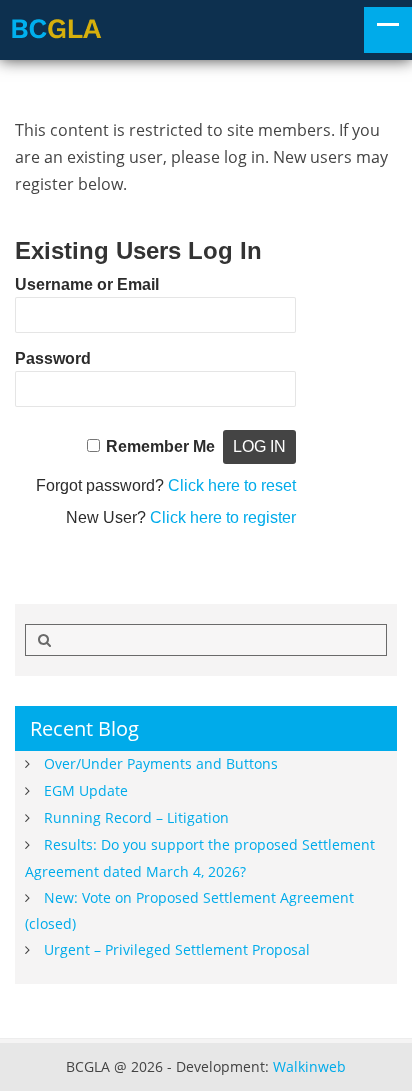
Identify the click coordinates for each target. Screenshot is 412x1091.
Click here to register (223, 517)
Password (53, 358)
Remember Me (160, 446)
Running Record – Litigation (136, 817)
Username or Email (87, 284)
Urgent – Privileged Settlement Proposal (177, 949)
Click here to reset (232, 485)
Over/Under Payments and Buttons (161, 763)
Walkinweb (309, 1066)
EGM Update (86, 790)
